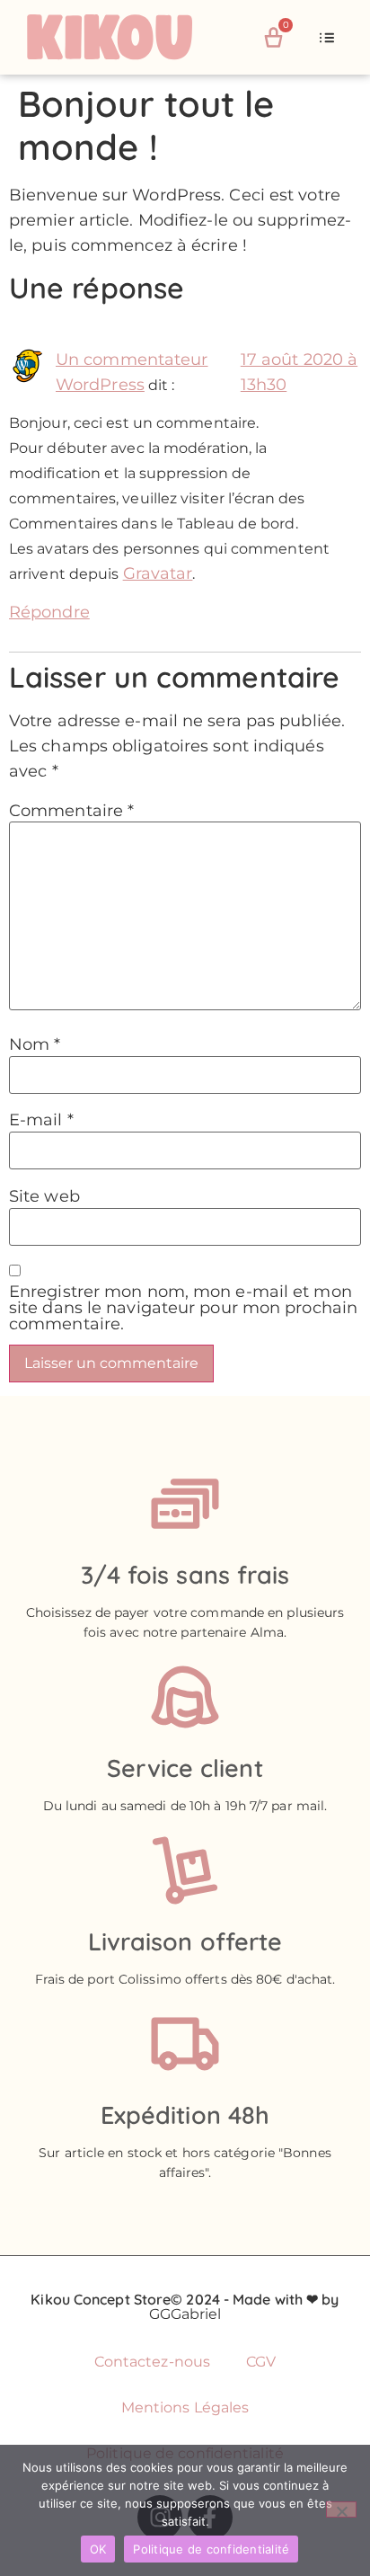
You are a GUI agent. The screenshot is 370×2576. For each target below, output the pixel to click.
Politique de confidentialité (211, 2549)
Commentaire (71, 811)
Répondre (49, 612)
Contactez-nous (152, 2362)
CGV (261, 2362)
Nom (35, 1044)
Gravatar (158, 573)
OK (98, 2549)
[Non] (341, 2509)
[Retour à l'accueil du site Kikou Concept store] (130, 37)
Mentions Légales (185, 2407)
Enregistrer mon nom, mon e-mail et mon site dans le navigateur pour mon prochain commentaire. (183, 1308)
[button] (327, 38)
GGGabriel (185, 2314)
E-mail (41, 1120)
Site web (44, 1196)
